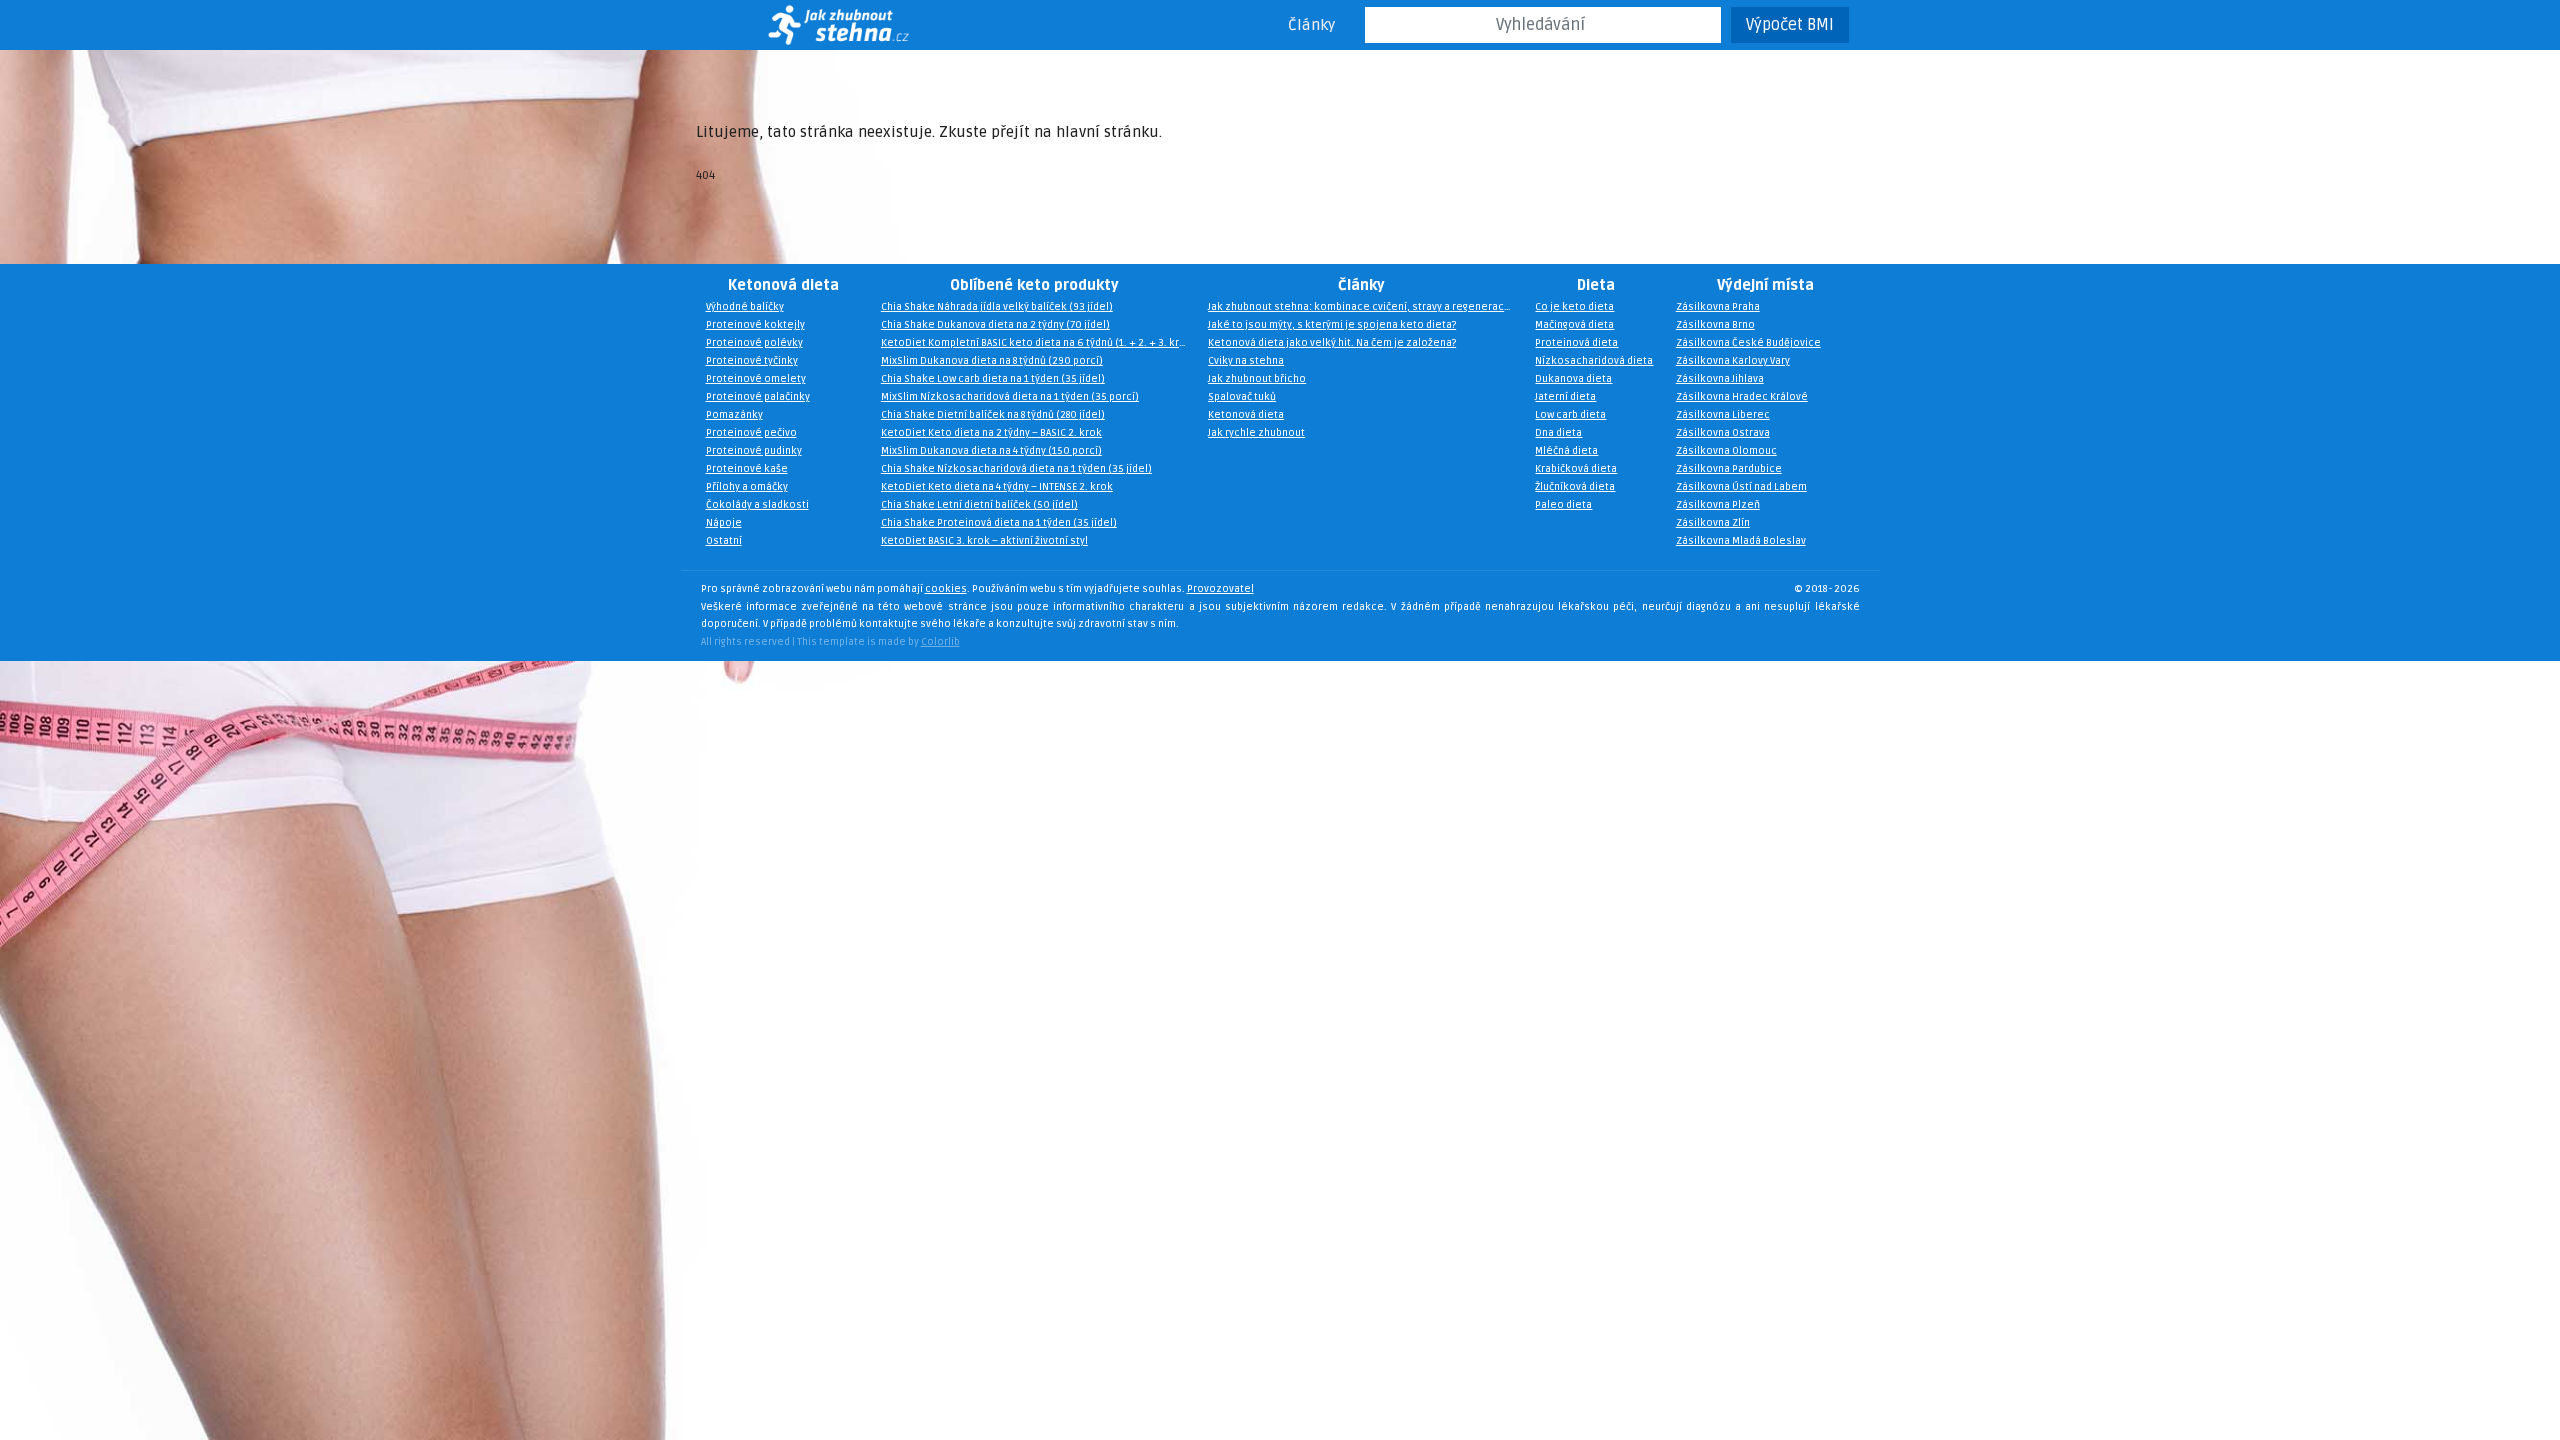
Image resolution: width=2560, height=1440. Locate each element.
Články (1311, 25)
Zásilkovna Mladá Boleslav (1741, 541)
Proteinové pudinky (754, 451)
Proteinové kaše (747, 469)
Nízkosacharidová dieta (1594, 361)
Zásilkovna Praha (1718, 307)
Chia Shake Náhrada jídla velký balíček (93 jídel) (997, 307)
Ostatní (724, 541)
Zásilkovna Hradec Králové (1742, 397)
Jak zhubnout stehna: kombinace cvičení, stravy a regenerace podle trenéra (1366, 307)
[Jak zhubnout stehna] (812, 25)
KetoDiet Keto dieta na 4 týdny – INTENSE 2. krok (997, 487)
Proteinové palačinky (758, 397)
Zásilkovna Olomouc (1726, 451)
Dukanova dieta (1573, 379)
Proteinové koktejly (755, 325)
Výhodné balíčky (745, 307)
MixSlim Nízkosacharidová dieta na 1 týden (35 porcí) (1010, 397)
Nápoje (724, 523)
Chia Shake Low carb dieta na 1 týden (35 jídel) (993, 379)
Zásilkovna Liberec (1723, 415)
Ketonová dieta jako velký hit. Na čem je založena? (1332, 343)
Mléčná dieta (1566, 451)
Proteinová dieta (1576, 343)
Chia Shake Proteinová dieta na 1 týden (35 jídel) (999, 523)
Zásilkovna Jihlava (1720, 379)
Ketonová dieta (783, 285)
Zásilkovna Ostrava (1723, 433)
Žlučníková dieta (1575, 487)
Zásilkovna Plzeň (1718, 505)
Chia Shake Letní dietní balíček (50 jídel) (979, 505)
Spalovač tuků (1242, 397)
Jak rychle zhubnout (1256, 433)
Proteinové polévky (754, 343)
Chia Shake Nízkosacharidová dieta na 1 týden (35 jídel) (1016, 469)
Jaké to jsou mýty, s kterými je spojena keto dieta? (1332, 325)
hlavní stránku (1107, 132)
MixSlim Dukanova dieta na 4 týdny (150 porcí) (991, 451)
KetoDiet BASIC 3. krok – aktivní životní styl (984, 541)
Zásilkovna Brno (1715, 325)
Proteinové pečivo (751, 433)
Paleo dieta (1563, 505)
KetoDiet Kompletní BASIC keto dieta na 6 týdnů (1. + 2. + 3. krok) (1038, 343)
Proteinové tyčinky (752, 361)
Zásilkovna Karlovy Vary (1733, 361)
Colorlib (940, 642)
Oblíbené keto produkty (1034, 285)
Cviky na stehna (1246, 361)
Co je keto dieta (1574, 307)
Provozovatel (1220, 589)
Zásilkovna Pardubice (1729, 469)
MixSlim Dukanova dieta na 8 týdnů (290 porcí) (992, 361)
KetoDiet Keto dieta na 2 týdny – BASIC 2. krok (991, 433)
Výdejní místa (1765, 285)
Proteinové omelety (756, 379)
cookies (946, 589)
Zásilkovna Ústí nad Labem (1741, 487)
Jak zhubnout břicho (1257, 379)
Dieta (1596, 285)
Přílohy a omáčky (747, 487)
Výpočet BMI (1790, 25)
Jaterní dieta (1565, 397)
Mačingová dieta (1574, 325)
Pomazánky (734, 415)
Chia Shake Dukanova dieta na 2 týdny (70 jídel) (995, 325)
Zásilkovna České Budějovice (1748, 343)
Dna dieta (1558, 433)
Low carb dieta (1570, 415)
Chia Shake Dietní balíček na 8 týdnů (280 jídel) (993, 415)
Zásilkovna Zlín (1713, 523)
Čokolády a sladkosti (757, 505)
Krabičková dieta (1576, 469)
